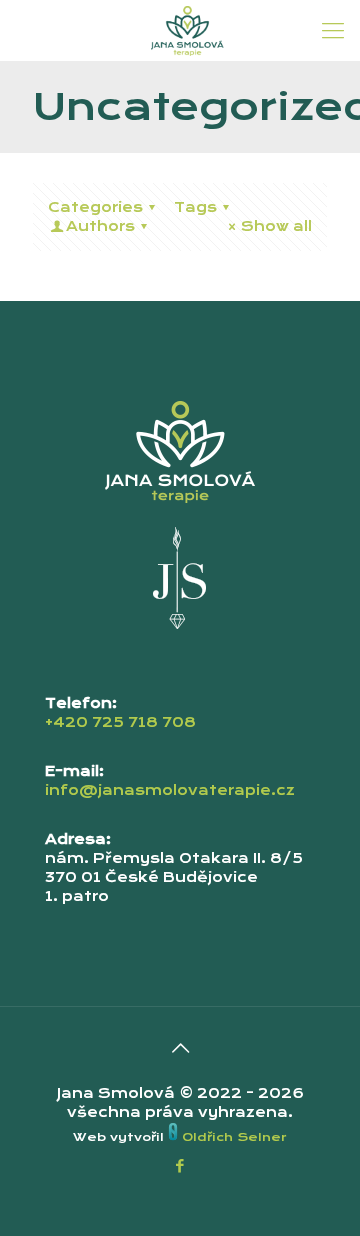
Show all (276, 226)
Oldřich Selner (234, 1137)
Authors (100, 226)
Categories (95, 207)
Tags (195, 207)
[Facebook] (180, 1165)
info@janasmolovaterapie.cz (170, 790)
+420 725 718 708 (120, 722)
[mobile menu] (333, 30)
